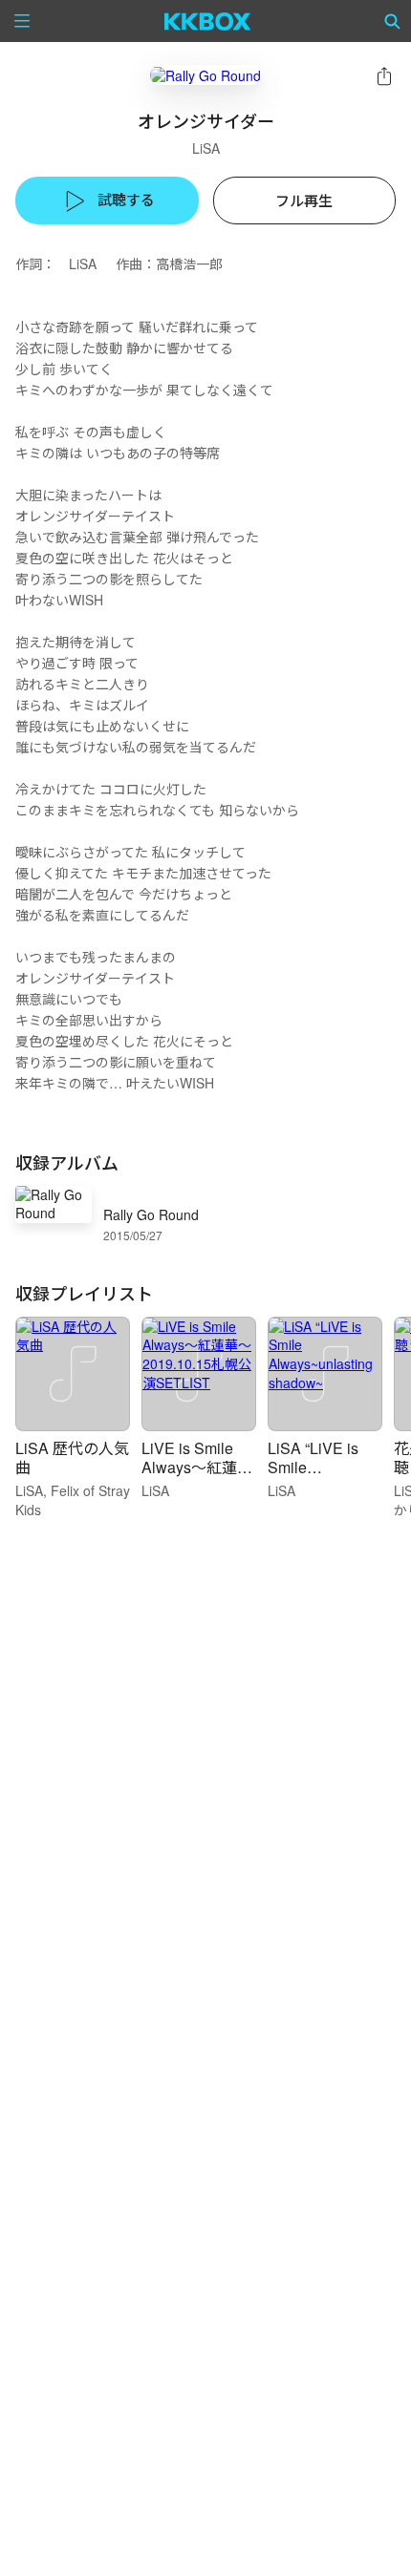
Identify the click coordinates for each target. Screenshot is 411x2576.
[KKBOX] (208, 21)
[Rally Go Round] (205, 75)
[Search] (393, 21)
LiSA (206, 148)
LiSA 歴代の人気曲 (72, 1457)
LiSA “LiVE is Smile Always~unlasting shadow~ (324, 1477)
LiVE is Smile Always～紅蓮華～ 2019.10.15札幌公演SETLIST (197, 1477)
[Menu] (22, 21)
